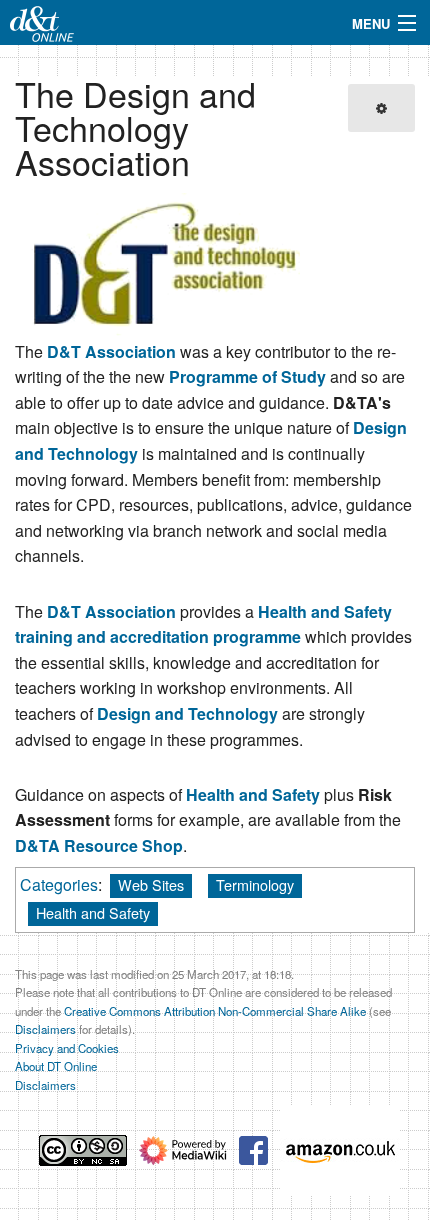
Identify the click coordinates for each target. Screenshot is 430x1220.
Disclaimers (45, 1029)
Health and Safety (253, 794)
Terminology (255, 884)
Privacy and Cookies (67, 1048)
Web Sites (151, 884)
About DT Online (56, 1066)
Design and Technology (187, 713)
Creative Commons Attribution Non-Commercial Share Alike (215, 1011)
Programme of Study (247, 376)
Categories (59, 884)
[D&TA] (165, 263)
